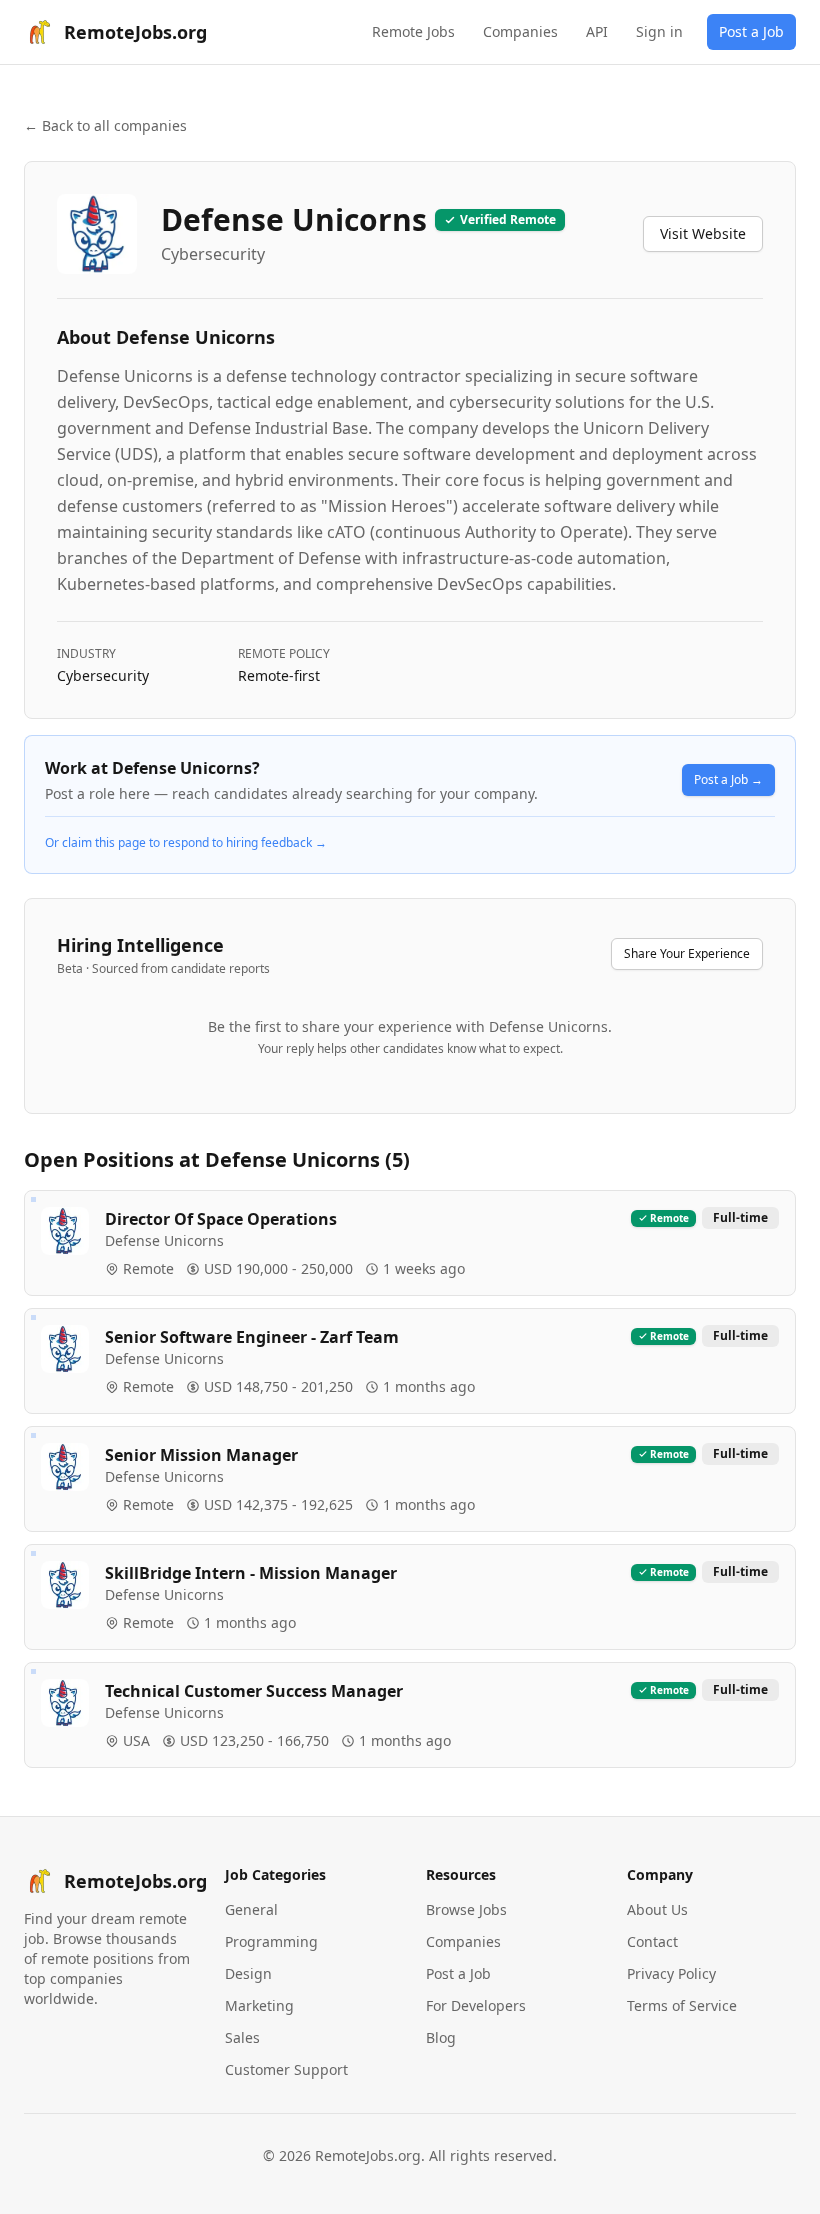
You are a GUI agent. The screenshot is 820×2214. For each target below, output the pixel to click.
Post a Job (751, 31)
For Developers (476, 2005)
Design (248, 1973)
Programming (271, 1941)
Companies (520, 31)
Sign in (659, 31)
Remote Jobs (413, 31)
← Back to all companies (105, 125)
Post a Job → (728, 779)
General (251, 1909)
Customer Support (286, 2069)
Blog (441, 2037)
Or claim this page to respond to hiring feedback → (186, 843)
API (597, 31)
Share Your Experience (687, 953)
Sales (242, 2037)
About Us (657, 1909)
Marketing (259, 2005)
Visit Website (703, 233)
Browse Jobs (466, 1909)
